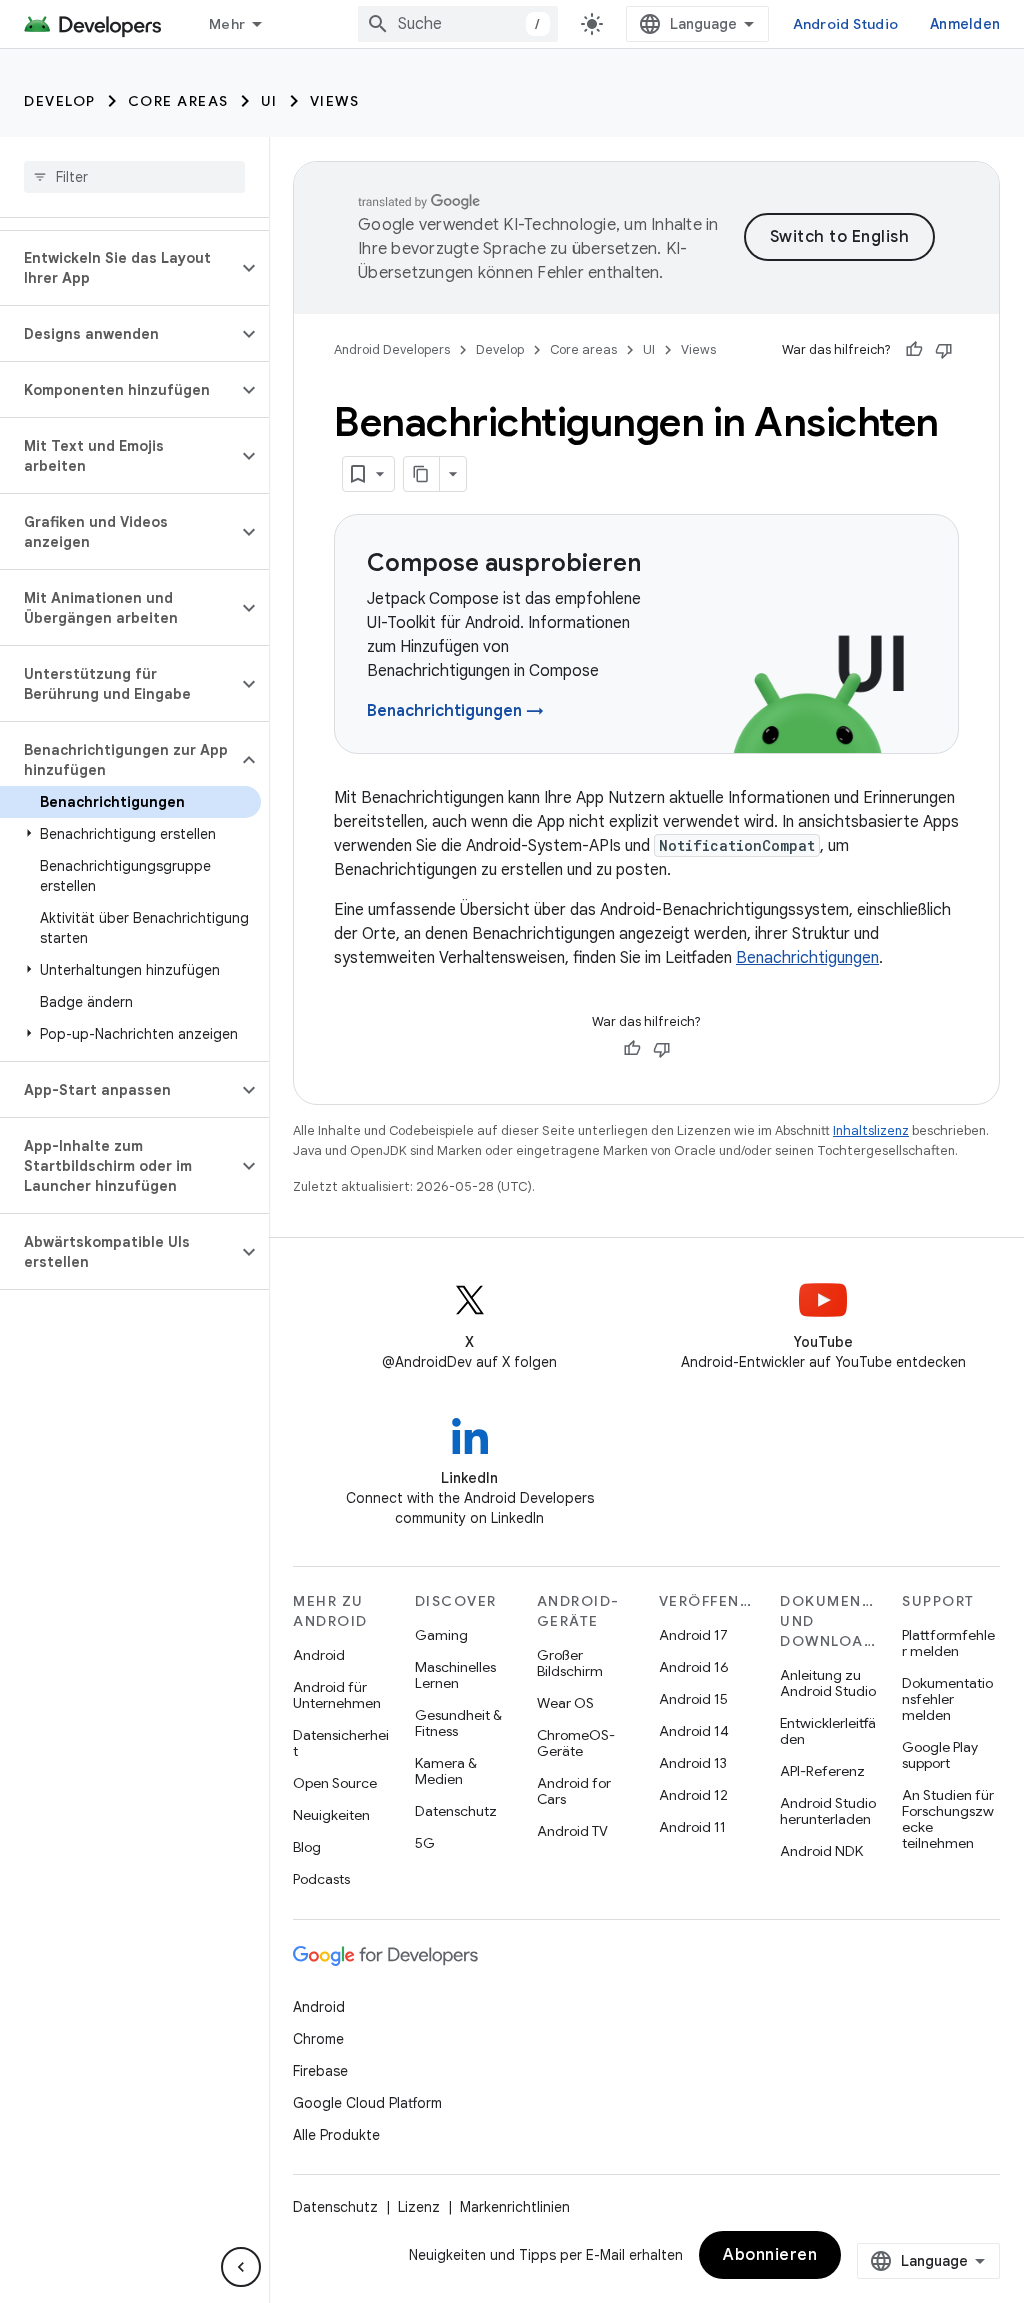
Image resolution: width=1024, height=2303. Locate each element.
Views (335, 101)
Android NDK (821, 1851)
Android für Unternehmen (337, 1695)
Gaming (441, 1635)
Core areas (178, 101)
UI (269, 101)
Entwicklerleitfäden (828, 1731)
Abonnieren (770, 2255)
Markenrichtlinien (515, 2207)
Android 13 (693, 1763)
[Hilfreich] (914, 350)
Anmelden (965, 24)
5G (425, 1843)
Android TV (572, 1831)
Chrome (318, 2039)
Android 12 (693, 1795)
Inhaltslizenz (871, 1130)
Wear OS (565, 1703)
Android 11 (692, 1827)
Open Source (335, 1783)
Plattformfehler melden (948, 1643)
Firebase (320, 2071)
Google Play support (940, 1755)
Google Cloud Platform (367, 2103)
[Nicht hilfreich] (944, 350)
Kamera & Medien (446, 1771)
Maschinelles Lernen (455, 1675)
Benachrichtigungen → (455, 711)
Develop (60, 101)
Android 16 (694, 1667)
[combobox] (458, 24)
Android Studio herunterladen (828, 1811)
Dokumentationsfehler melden (947, 1699)
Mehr (227, 24)
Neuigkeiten (331, 1815)
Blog (307, 1847)
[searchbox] (134, 177)
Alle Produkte (336, 2135)
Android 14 (694, 1731)
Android (319, 1655)
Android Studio (846, 24)
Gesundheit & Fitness (458, 1723)
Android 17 (693, 1635)
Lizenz (419, 2207)
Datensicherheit (341, 1743)
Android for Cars (574, 1791)
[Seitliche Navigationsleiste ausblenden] (241, 2267)
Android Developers (392, 349)
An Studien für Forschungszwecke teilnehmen (948, 1819)
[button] (118, 268)
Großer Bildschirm (570, 1663)
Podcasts (321, 1879)
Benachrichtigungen (807, 958)
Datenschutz (456, 1811)
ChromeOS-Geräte (576, 1743)
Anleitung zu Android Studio (828, 1683)
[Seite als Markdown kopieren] (422, 474)
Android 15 (693, 1699)
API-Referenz (822, 1771)
